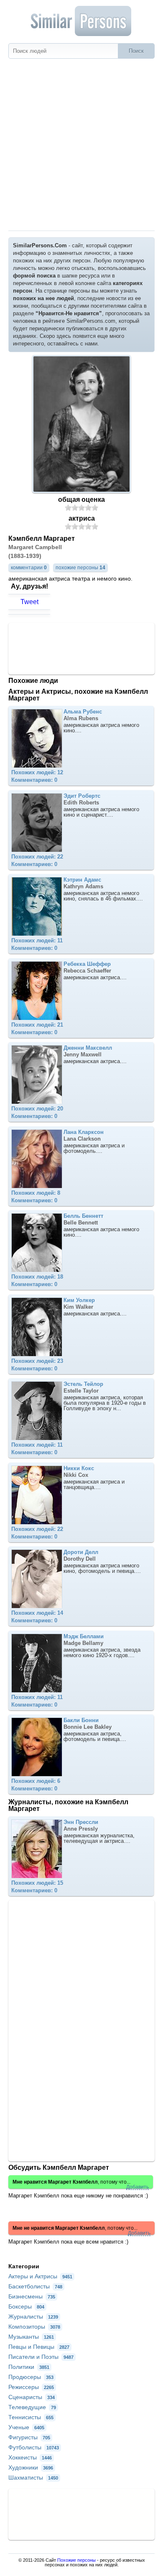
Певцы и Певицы (39, 2347)
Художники (31, 2467)
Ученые (26, 2427)
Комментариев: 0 (34, 780)
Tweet (29, 602)
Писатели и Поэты (41, 2357)
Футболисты (34, 2447)
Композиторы (34, 2327)
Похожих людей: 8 (36, 1193)
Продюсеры (31, 2377)
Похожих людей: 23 (37, 1361)
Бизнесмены (32, 2296)
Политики (29, 2367)
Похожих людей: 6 (36, 1781)
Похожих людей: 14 (37, 1613)
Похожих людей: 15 (37, 1883)
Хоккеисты (30, 2457)
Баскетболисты (35, 2286)
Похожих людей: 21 (37, 1025)
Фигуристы (29, 2437)
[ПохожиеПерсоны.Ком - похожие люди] (81, 21)
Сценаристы (32, 2397)
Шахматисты (33, 2477)
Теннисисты (31, 2417)
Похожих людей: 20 (37, 1109)
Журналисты (33, 2317)
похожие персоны (80, 568)
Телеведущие (32, 2407)
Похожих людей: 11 (37, 940)
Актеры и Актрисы (40, 2276)
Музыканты (31, 2337)
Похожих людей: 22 (37, 857)
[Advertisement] (81, 145)
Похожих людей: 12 (37, 772)
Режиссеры (31, 2387)
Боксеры (26, 2306)
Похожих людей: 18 (37, 1277)
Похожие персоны (76, 2560)
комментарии (29, 568)
